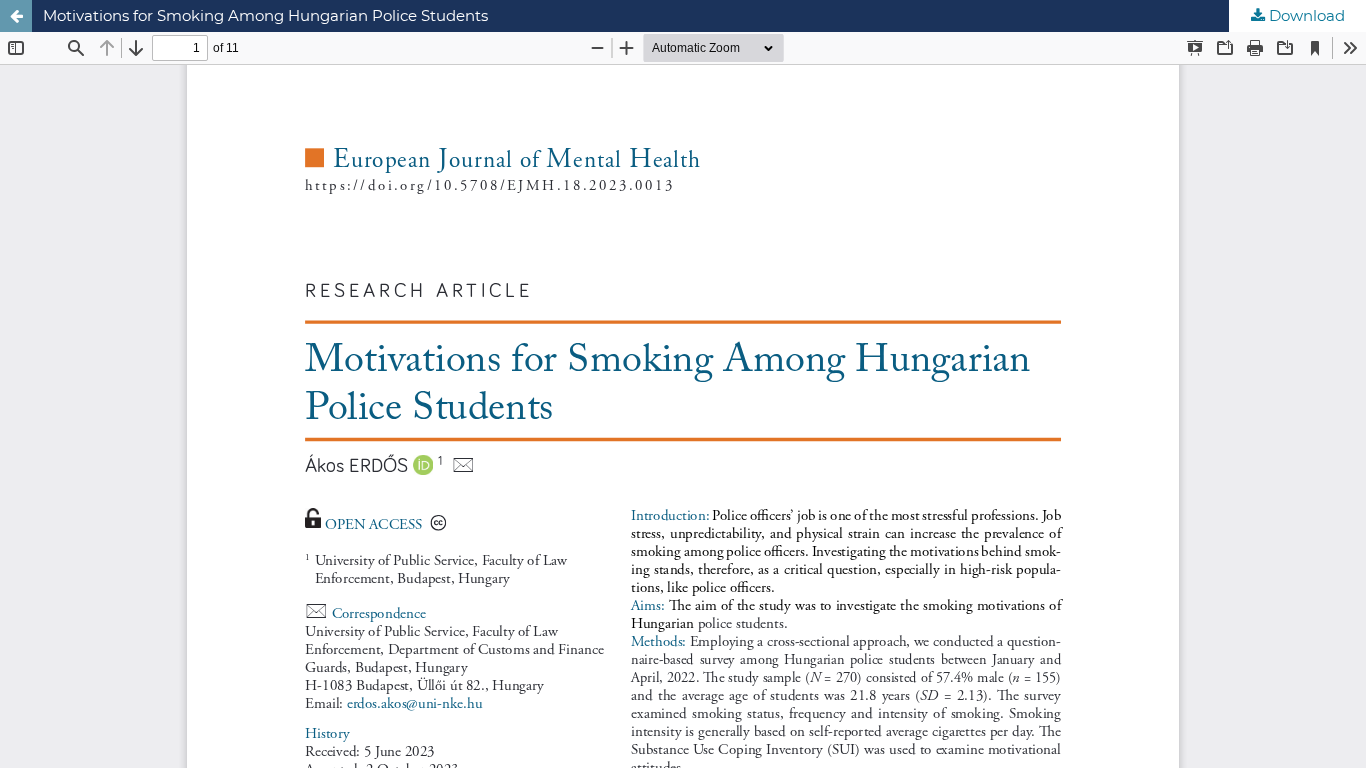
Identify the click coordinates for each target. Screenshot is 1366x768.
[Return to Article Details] (16, 16)
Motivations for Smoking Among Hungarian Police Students (265, 15)
